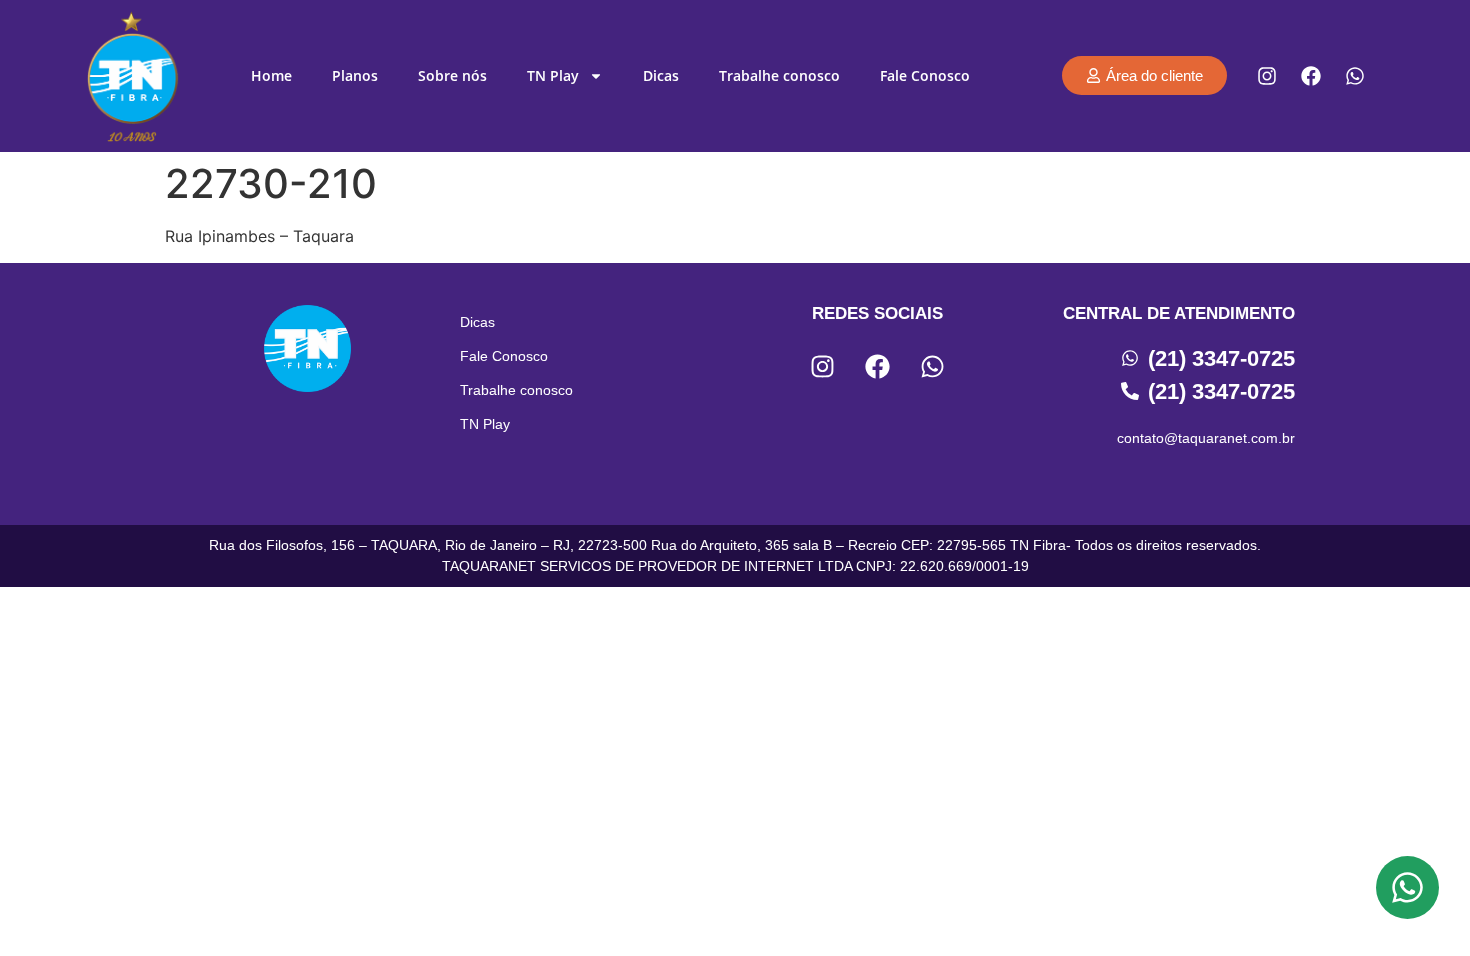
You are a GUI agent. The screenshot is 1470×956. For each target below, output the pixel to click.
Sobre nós (452, 75)
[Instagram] (1267, 76)
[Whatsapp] (1355, 76)
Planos (355, 75)
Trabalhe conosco (779, 75)
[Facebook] (1311, 76)
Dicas (661, 75)
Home (271, 75)
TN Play (553, 75)
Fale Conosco (925, 75)
